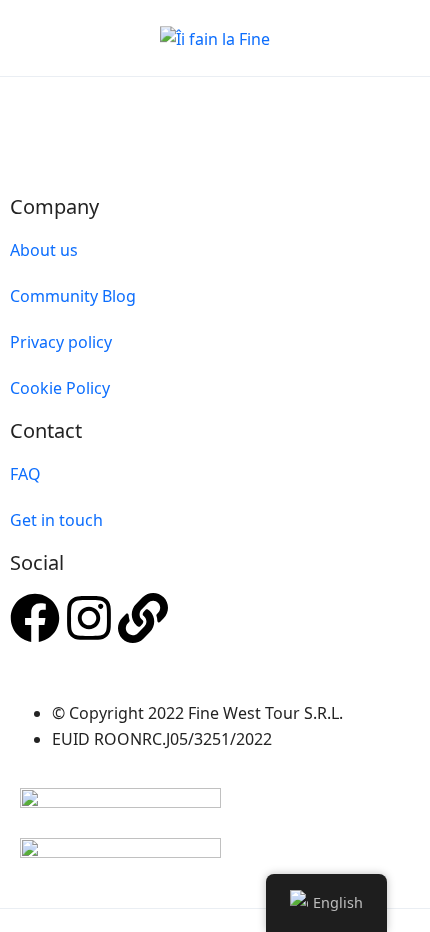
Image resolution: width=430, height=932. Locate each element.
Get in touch (56, 520)
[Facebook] (35, 618)
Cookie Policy (60, 388)
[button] (343, 38)
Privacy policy (61, 342)
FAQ (25, 474)
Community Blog (73, 296)
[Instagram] (89, 618)
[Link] (143, 618)
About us (44, 250)
